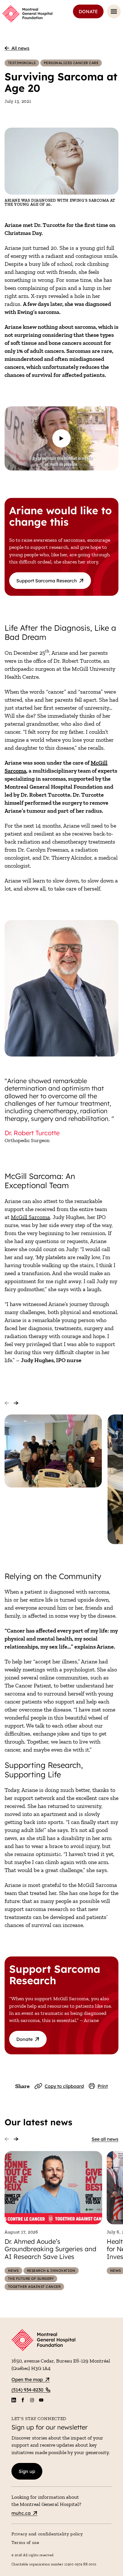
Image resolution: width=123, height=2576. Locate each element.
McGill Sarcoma (30, 1217)
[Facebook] (23, 2400)
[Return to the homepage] (27, 14)
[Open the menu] (114, 11)
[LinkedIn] (14, 2400)
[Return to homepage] (61, 2341)
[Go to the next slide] (16, 1403)
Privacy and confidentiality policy (47, 2534)
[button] (61, 438)
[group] (53, 1451)
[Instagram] (32, 2400)
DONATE (88, 11)
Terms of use (25, 2542)
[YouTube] (41, 2400)
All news (20, 48)
